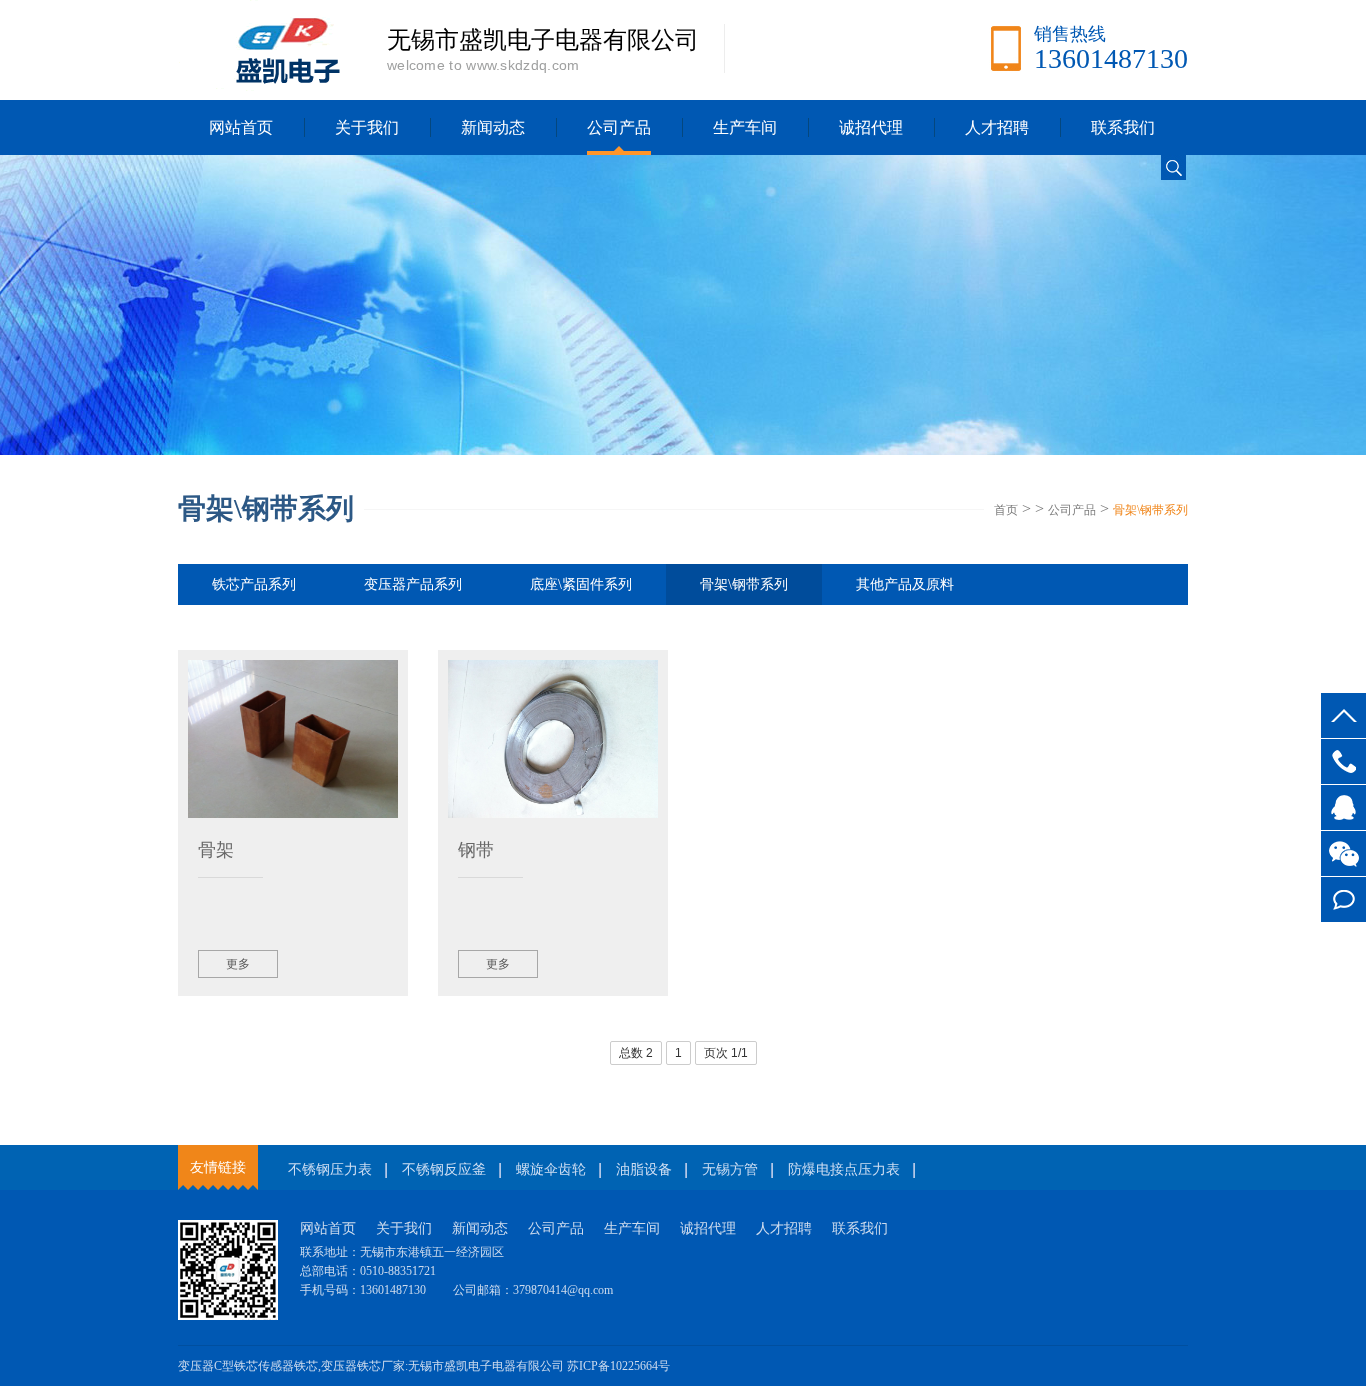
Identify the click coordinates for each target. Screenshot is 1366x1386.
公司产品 (619, 127)
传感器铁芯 (288, 1366)
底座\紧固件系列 (581, 584)
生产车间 (745, 127)
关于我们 (367, 127)
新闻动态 (493, 127)
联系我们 (1123, 127)
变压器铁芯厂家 (363, 1366)
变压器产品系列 (413, 584)
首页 (1006, 510)
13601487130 (1343, 761)
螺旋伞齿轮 (551, 1169)
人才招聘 (997, 127)
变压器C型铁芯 (218, 1366)
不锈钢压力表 (330, 1169)
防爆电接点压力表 (844, 1169)
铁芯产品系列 (254, 584)
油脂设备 (644, 1169)
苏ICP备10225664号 (618, 1366)
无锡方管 (730, 1169)
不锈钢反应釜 (444, 1169)
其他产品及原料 (905, 584)
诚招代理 (871, 127)
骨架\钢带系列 (1150, 510)
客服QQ (1343, 807)
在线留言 (1343, 899)
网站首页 (241, 127)
